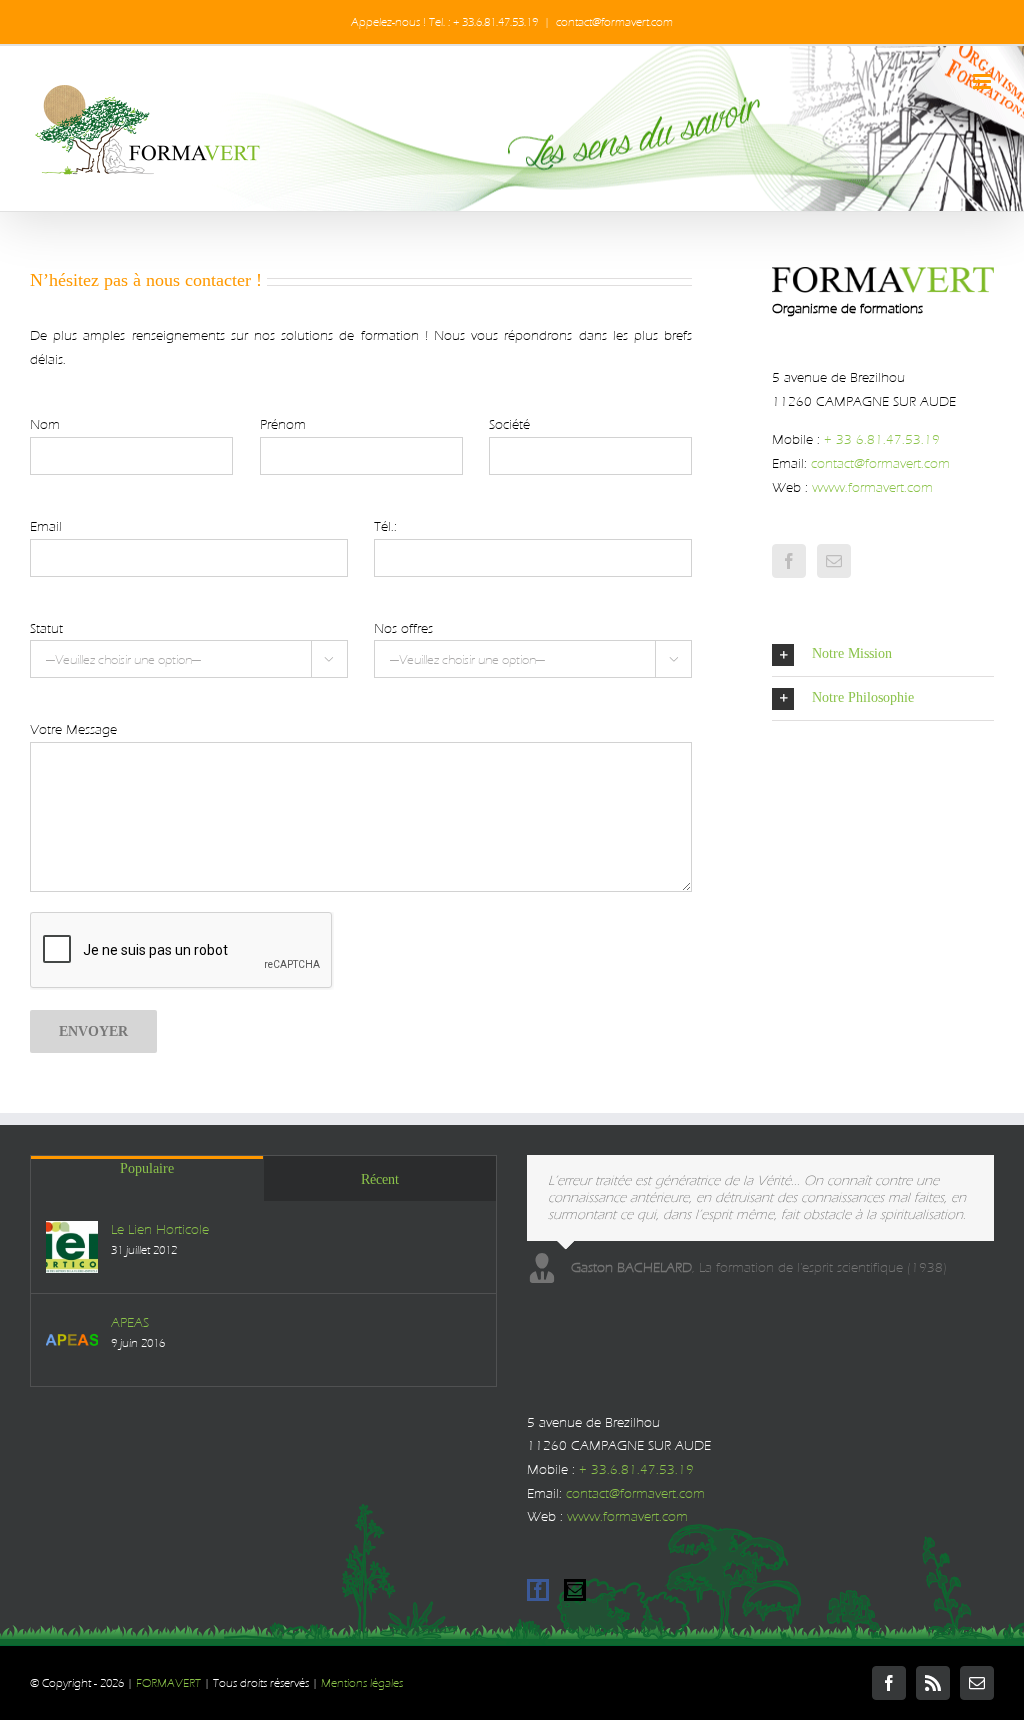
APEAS (130, 1322)
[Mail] (834, 561)
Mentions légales (362, 1683)
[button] (883, 654)
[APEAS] (72, 1340)
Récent (380, 1179)
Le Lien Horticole (160, 1229)
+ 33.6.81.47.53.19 (636, 1469)
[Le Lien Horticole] (72, 1247)
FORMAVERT (168, 1683)
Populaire (147, 1168)
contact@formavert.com (614, 22)
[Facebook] (789, 561)
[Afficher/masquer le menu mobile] (983, 81)
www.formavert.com (872, 487)
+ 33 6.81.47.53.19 (882, 439)
